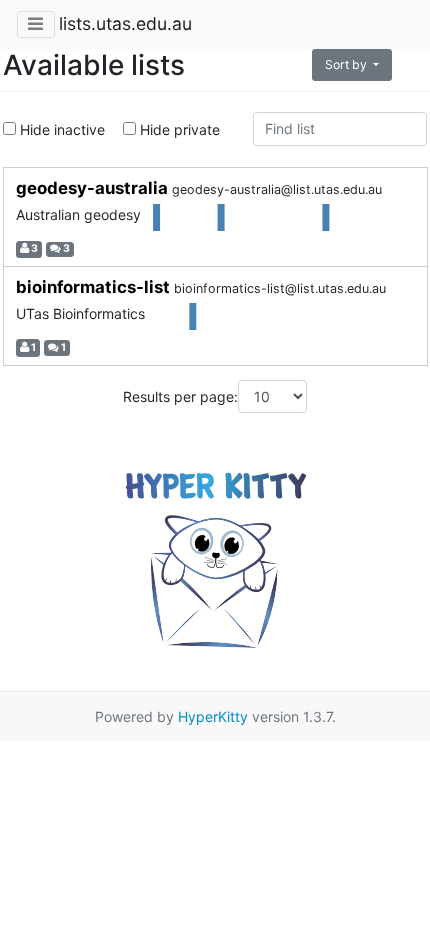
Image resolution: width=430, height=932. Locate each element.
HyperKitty (213, 716)
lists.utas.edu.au (125, 23)
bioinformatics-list (95, 287)
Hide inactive (60, 129)
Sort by (347, 64)
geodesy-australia (94, 188)
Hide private (178, 129)
